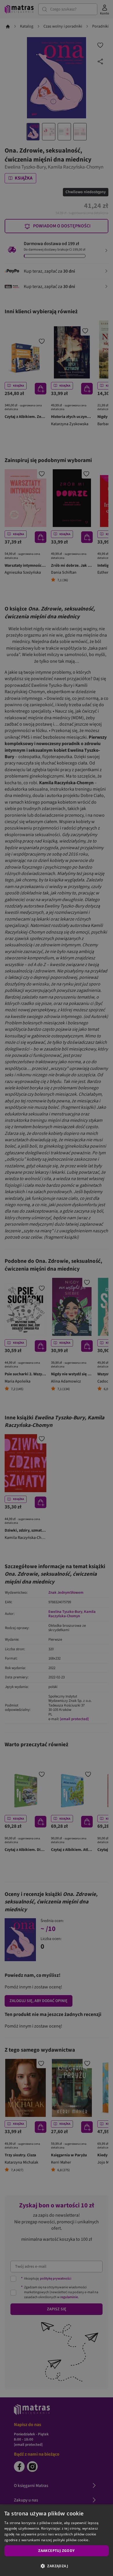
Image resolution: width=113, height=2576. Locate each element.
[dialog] (57, 2540)
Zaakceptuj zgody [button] (56, 2551)
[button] (57, 2566)
